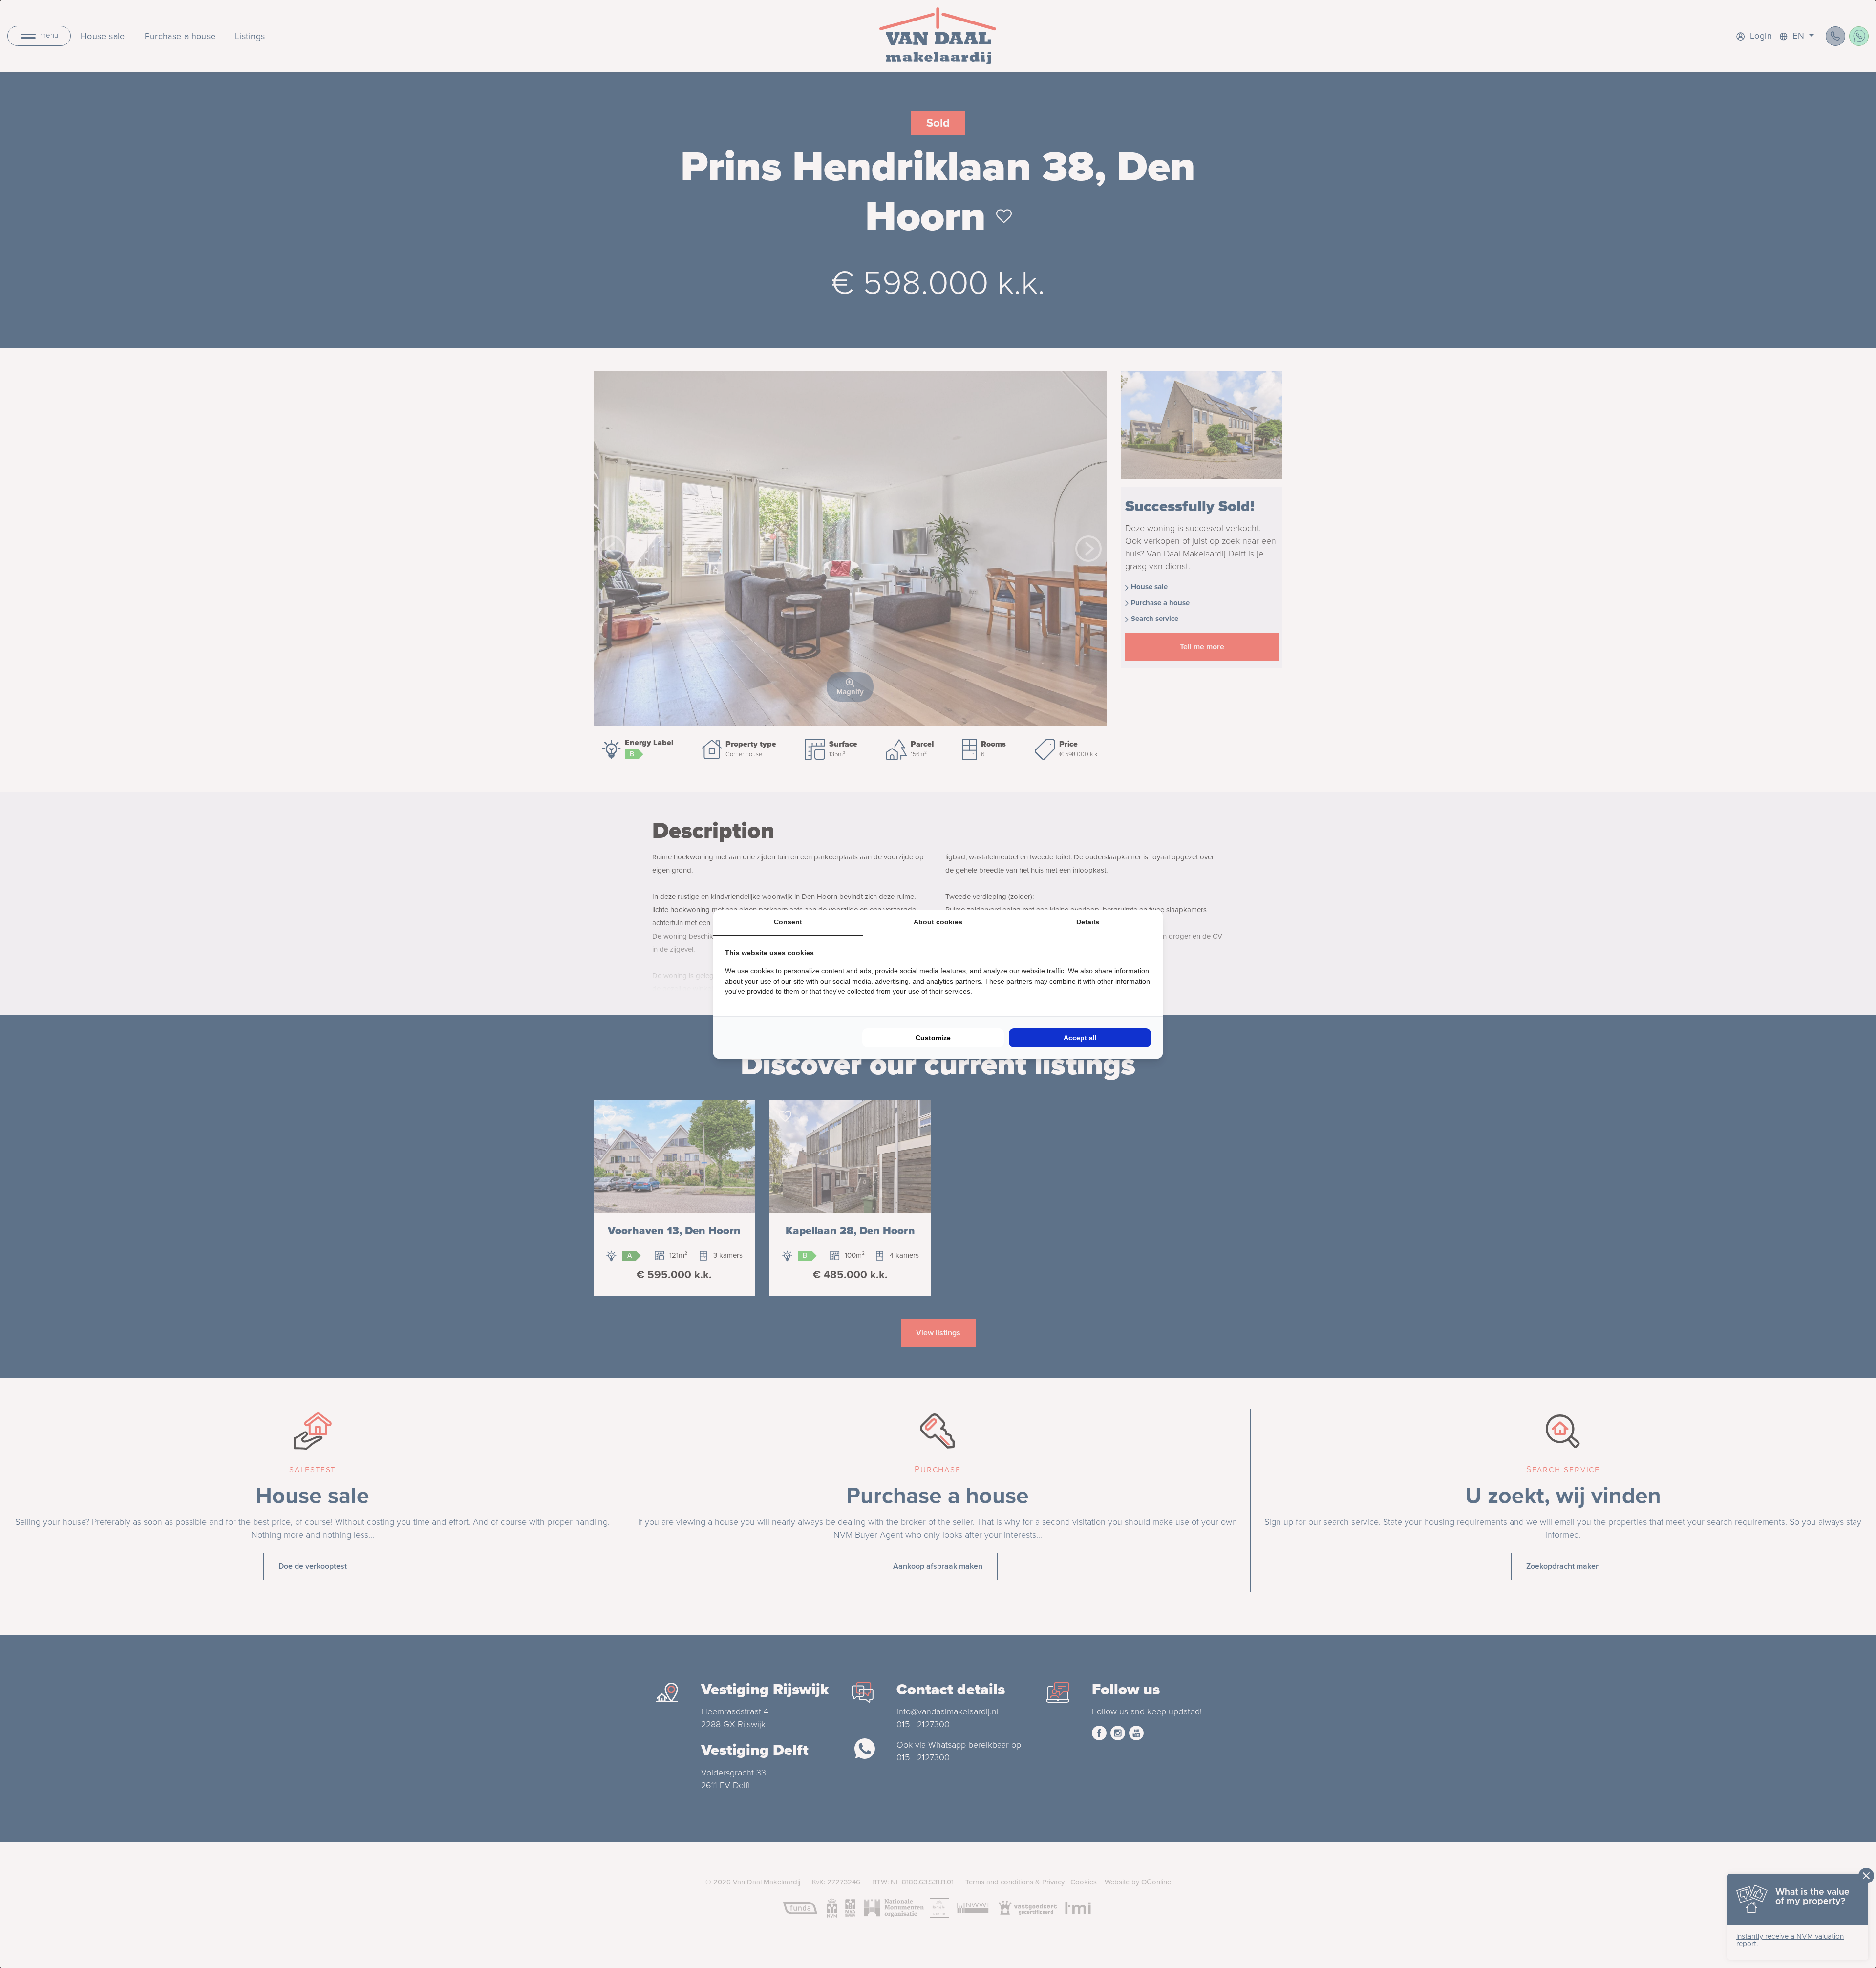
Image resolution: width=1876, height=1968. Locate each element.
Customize (933, 1038)
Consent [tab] (788, 922)
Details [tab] (1088, 922)
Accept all (1080, 1038)
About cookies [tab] (938, 922)
